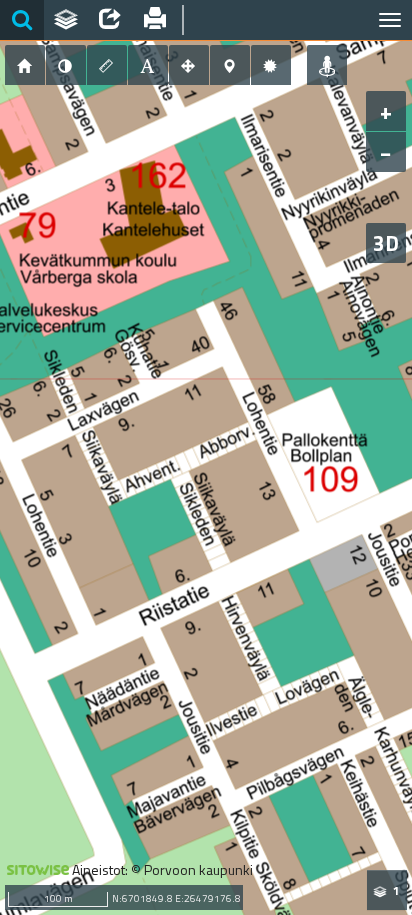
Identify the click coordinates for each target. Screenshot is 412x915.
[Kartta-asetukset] (271, 65)
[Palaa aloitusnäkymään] (25, 65)
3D (386, 243)
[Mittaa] (107, 65)
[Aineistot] (66, 20)
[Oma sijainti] (327, 65)
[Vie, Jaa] (110, 20)
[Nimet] (148, 65)
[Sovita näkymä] (189, 65)
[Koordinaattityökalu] (230, 65)
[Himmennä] (66, 65)
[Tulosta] (154, 20)
